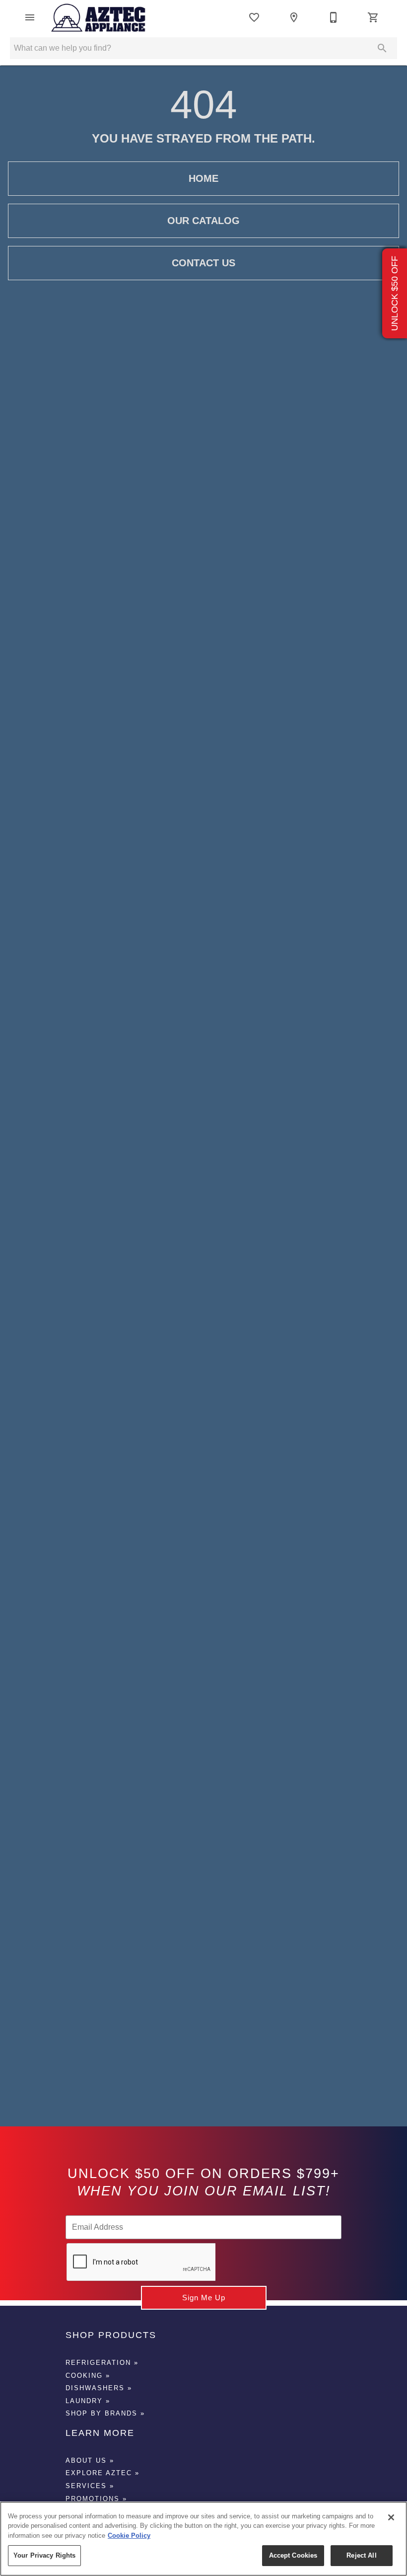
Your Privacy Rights (44, 2555)
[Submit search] (382, 48)
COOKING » (88, 2376)
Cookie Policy (129, 2536)
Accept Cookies (293, 2555)
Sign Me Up (204, 2298)
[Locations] (294, 17)
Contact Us (203, 263)
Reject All (361, 2555)
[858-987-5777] (334, 17)
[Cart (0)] (373, 17)
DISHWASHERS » (99, 2388)
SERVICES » (90, 2486)
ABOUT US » (90, 2460)
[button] (30, 17)
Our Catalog (203, 221)
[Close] (391, 2517)
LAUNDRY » (88, 2401)
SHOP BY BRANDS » (105, 2413)
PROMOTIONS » (96, 2499)
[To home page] (99, 17)
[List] (254, 17)
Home (203, 178)
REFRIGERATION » (102, 2363)
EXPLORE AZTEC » (102, 2473)
